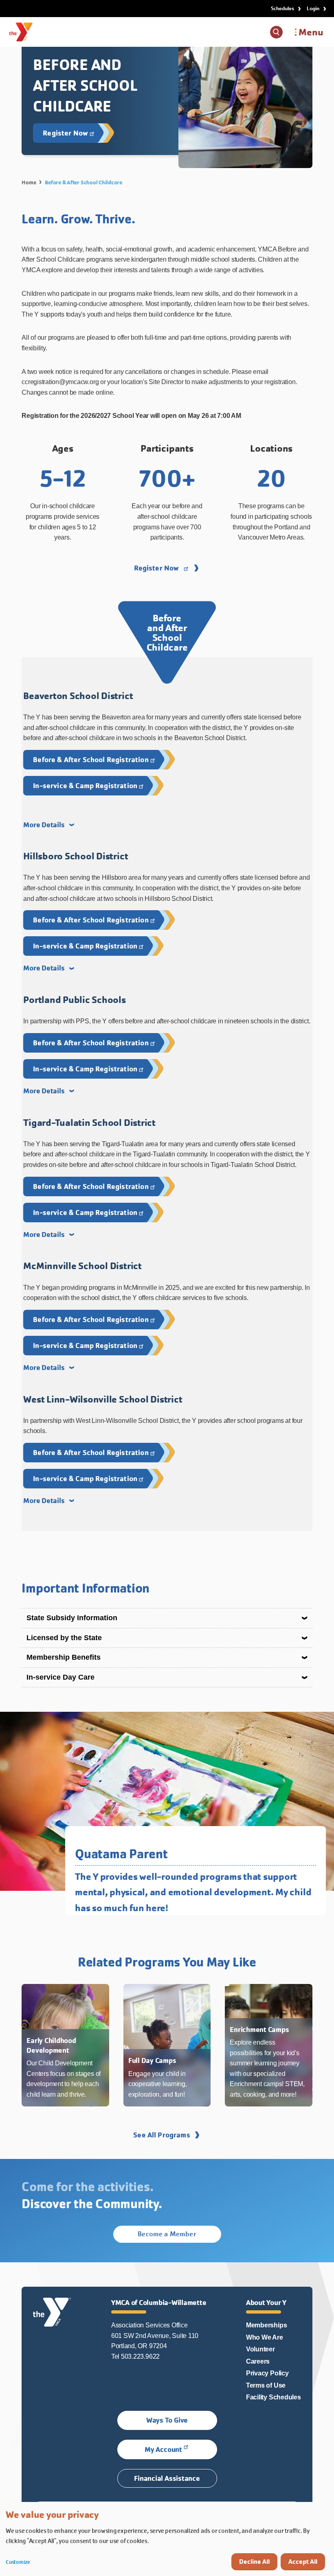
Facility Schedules (274, 2397)
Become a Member (167, 2234)
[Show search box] (276, 32)
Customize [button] (18, 2562)
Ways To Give (167, 2420)
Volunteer (260, 2349)
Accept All (303, 2562)
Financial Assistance (167, 2478)
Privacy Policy (267, 2373)
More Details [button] (44, 825)
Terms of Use (266, 2385)
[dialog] (167, 2539)
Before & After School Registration (91, 759)
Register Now (157, 568)
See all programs (162, 2135)
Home (29, 182)
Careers (258, 2361)
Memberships (266, 2325)
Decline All (254, 2562)
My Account (163, 2449)
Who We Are (265, 2337)
